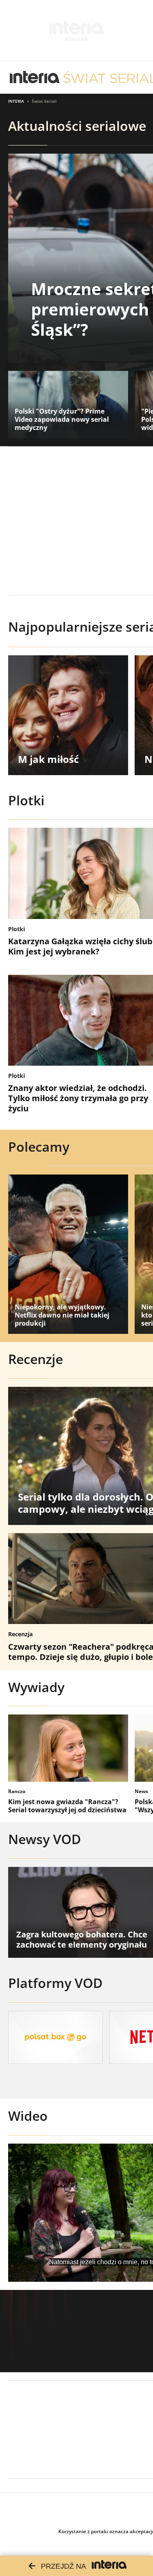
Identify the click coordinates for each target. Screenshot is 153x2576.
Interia (16, 101)
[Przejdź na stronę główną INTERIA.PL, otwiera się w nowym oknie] (35, 77)
